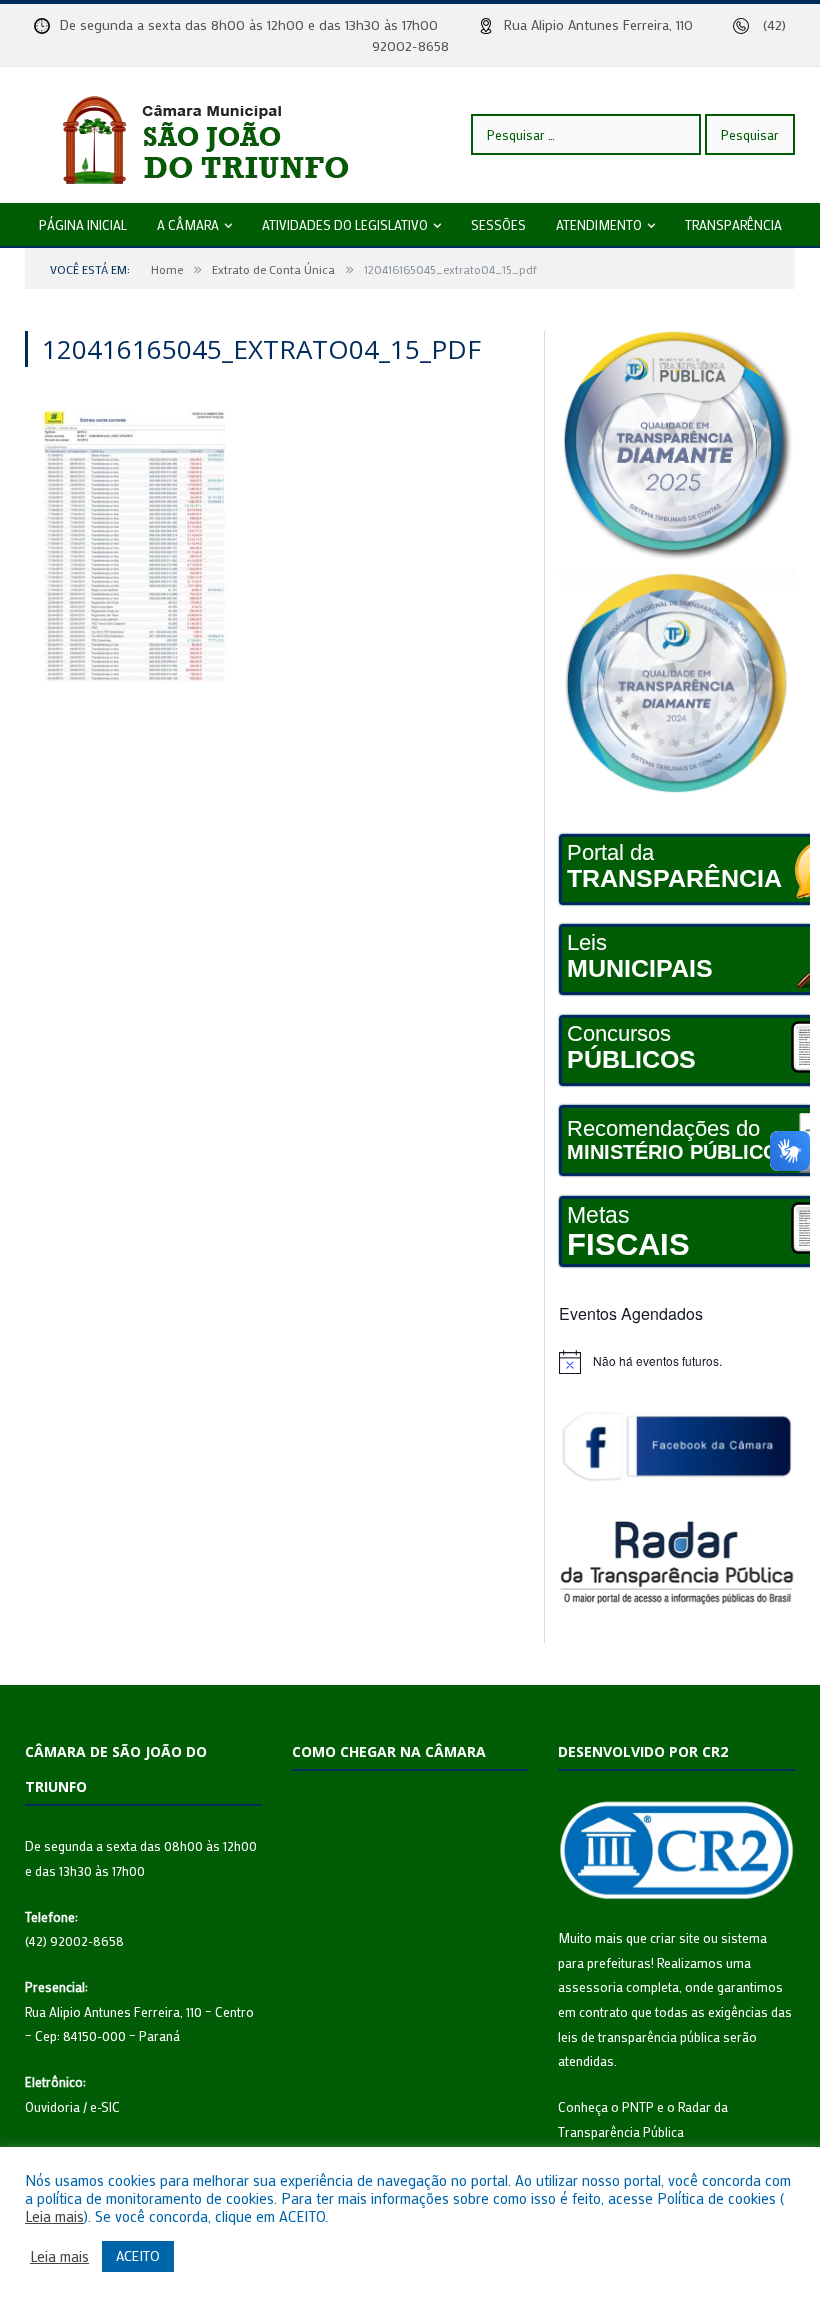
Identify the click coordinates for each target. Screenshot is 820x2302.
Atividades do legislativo (345, 224)
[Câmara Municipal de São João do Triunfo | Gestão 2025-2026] (225, 134)
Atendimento (599, 224)
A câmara (188, 224)
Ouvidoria (52, 2106)
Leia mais (54, 2217)
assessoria (590, 1986)
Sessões (498, 224)
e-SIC (105, 2106)
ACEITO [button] (138, 2255)
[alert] (677, 1362)
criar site (675, 1937)
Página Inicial (83, 224)
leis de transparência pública (639, 2036)
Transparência (733, 224)
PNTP (638, 2106)
